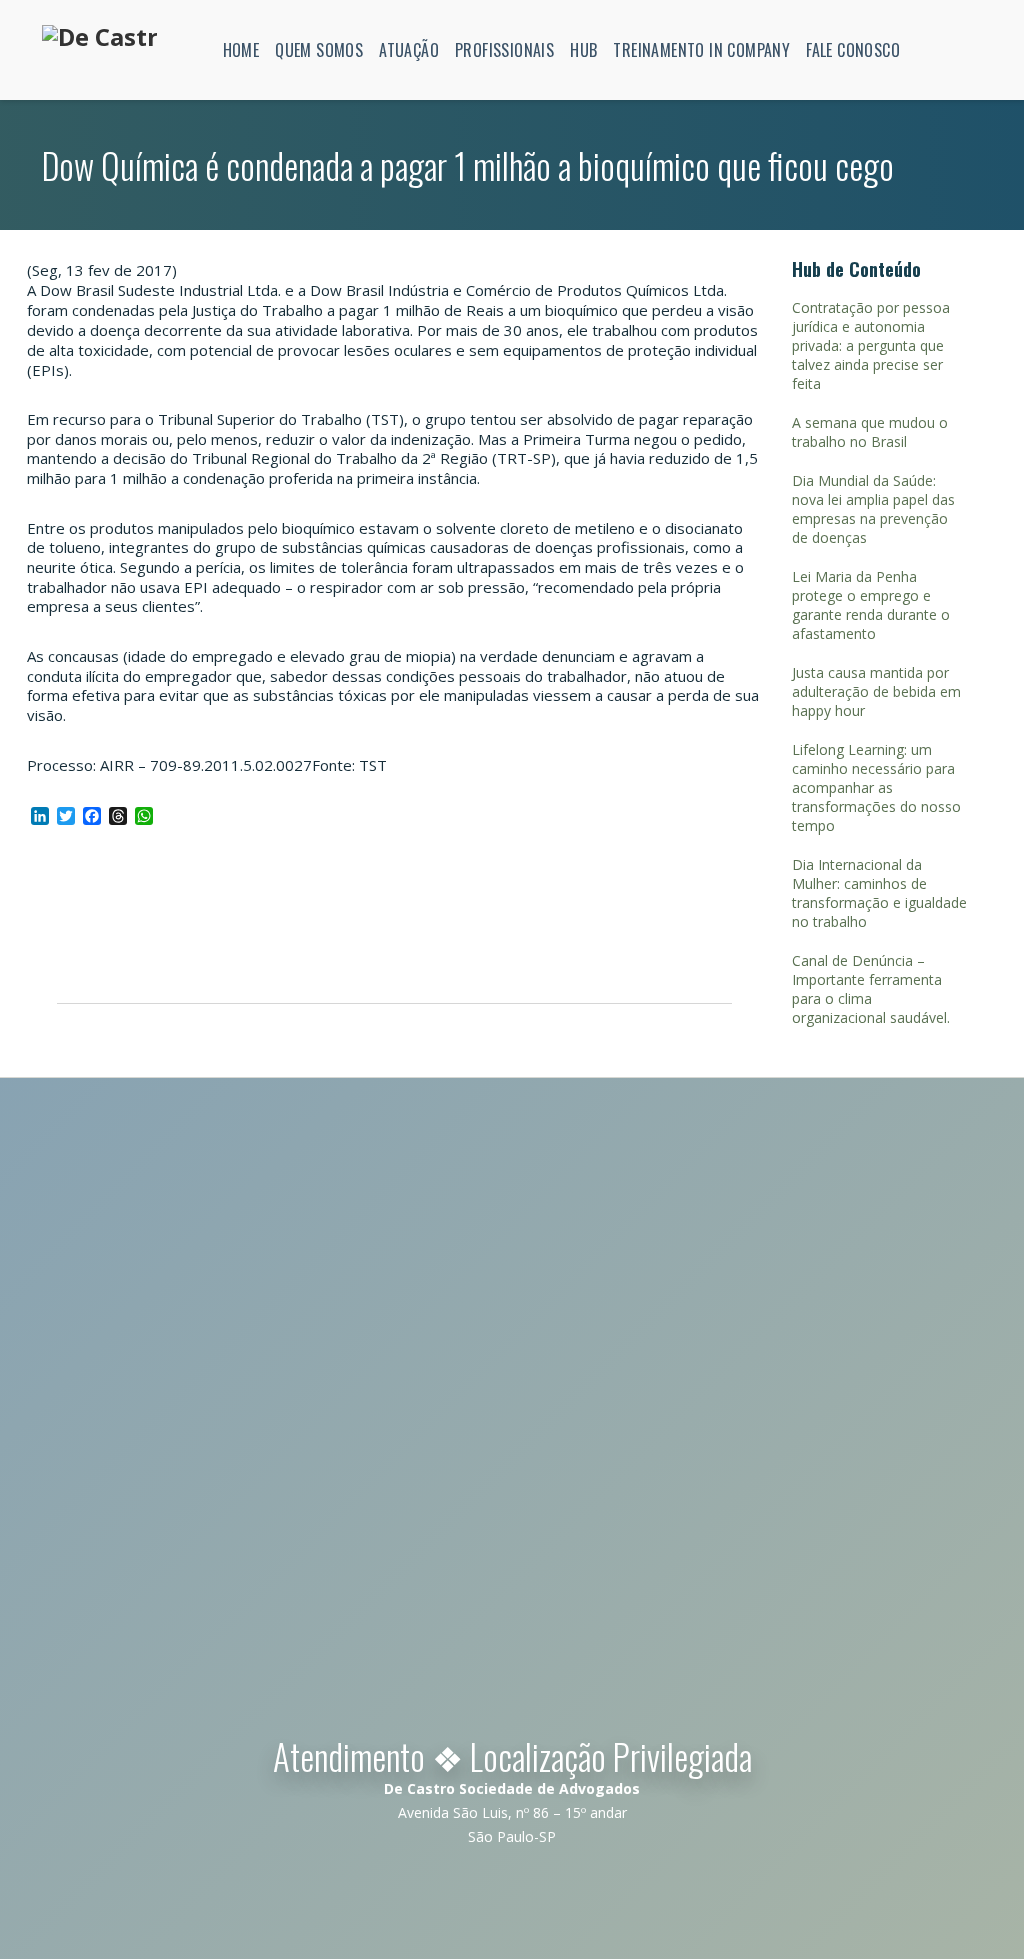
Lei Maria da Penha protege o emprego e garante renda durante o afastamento (871, 605)
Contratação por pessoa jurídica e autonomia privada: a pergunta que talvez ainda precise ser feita (871, 345)
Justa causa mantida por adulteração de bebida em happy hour (876, 691)
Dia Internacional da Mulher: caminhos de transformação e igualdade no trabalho (879, 893)
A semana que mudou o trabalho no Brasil (870, 432)
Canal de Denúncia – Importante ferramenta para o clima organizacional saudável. (871, 989)
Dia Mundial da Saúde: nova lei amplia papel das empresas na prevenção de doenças (873, 509)
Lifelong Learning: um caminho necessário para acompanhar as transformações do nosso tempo (876, 787)
